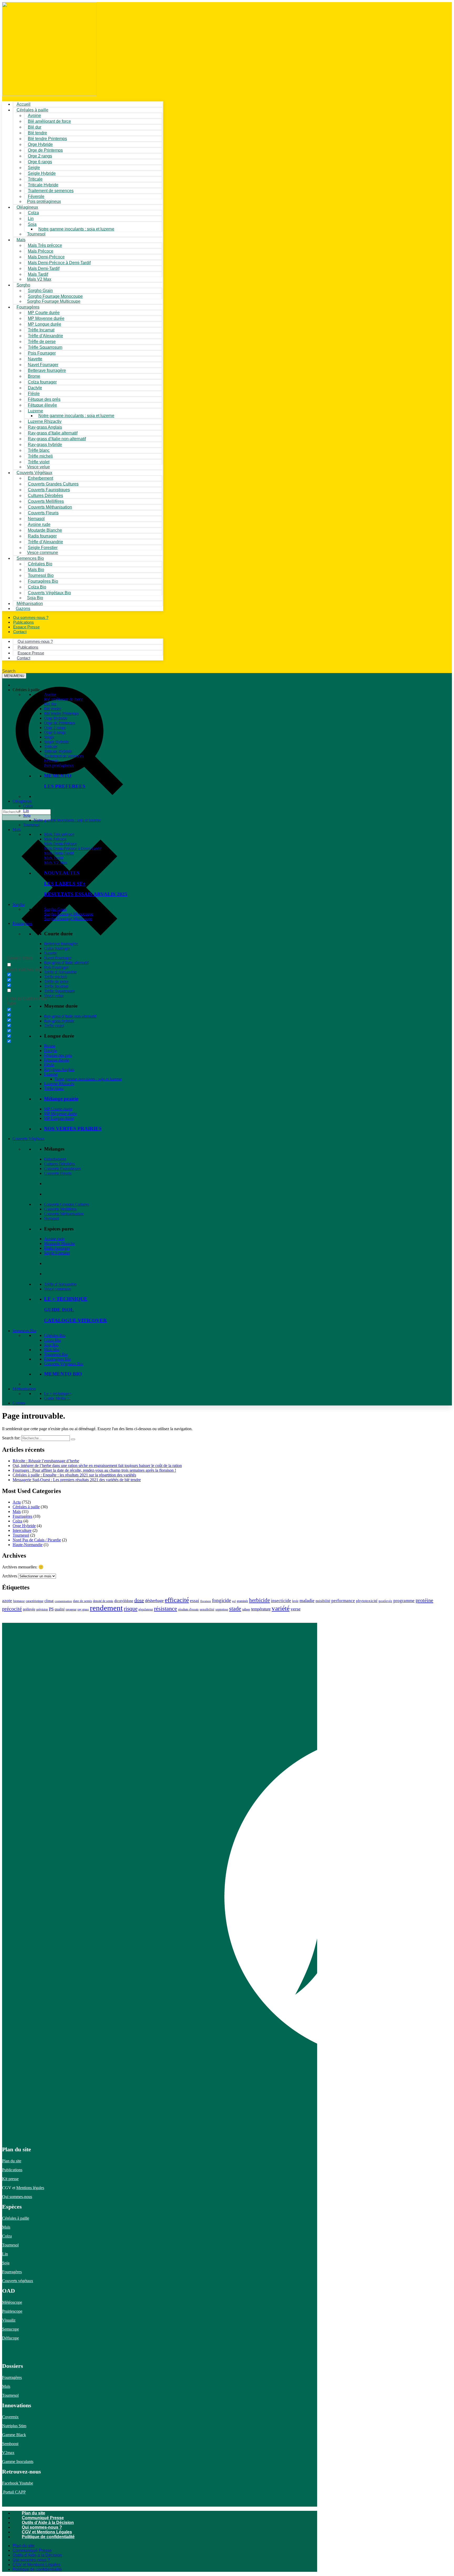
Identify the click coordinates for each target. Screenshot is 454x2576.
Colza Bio (53, 1340)
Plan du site (12, 2161)
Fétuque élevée (57, 1060)
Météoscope (12, 2302)
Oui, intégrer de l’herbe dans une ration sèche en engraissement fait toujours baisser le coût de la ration (97, 1466)
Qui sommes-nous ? (42, 2527)
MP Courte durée (58, 1109)
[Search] (73, 1439)
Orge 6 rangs (55, 732)
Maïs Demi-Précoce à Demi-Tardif (73, 848)
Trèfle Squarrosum (60, 991)
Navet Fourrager (58, 958)
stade (235, 1608)
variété (281, 1608)
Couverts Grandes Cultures (67, 1204)
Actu (17, 1502)
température (261, 1609)
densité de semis (103, 1601)
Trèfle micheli (56, 977)
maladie (307, 1600)
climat (49, 1601)
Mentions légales (30, 2188)
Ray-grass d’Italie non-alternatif (70, 1016)
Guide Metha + (57, 1398)
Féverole (51, 761)
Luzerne (51, 1074)
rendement (106, 1608)
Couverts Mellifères (60, 1209)
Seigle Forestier (57, 1253)
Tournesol (36, 234)
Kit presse (10, 2179)
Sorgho (23, 285)
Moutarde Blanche (60, 1243)
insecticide (281, 1601)
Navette (51, 953)
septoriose (222, 1609)
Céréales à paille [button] (26, 690)
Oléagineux (22, 801)
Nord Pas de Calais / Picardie (37, 1540)
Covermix (10, 2417)
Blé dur (50, 704)
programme (404, 1601)
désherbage (154, 1601)
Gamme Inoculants (18, 2462)
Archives (10, 1576)
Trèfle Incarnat (56, 986)
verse (296, 1609)
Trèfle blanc (54, 1088)
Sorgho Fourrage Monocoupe (69, 914)
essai (195, 1601)
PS (51, 1609)
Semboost (10, 2444)
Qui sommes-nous (17, 2197)
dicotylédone (124, 1601)
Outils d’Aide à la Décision (48, 2523)
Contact (20, 632)
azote (7, 1601)
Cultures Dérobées (60, 1164)
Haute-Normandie (28, 1545)
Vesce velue (54, 996)
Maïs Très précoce (59, 834)
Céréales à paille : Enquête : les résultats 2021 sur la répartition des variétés (74, 1475)
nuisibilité (323, 1601)
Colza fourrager (57, 948)
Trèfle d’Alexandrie (60, 972)
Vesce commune (58, 1289)
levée (295, 1601)
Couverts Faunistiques (63, 1169)
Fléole (49, 1065)
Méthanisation (24, 1389)
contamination (63, 1601)
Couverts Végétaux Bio (49, 593)
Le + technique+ (58, 1394)
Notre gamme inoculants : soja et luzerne (76, 229)
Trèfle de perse (56, 981)
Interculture (22, 1530)
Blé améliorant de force (49, 121)
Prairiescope (12, 2311)
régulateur (146, 1609)
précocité (12, 1609)
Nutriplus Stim (14, 2426)
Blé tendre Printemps (61, 713)
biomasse (19, 1601)
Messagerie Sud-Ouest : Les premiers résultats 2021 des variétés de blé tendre (77, 1480)
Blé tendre (53, 709)
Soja (32, 224)
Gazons (19, 1403)
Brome (50, 1046)
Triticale (51, 746)
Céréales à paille (26, 1507)
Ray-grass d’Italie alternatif (66, 963)
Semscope (11, 2329)
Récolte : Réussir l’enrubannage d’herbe (46, 1461)
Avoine (50, 694)
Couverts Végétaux (29, 1139)
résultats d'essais (188, 1609)
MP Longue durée (59, 1118)
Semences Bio (24, 1331)
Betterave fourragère (47, 370)
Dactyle (51, 1051)
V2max (8, 2453)
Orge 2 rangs (55, 728)
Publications (12, 2170)
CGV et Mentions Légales (47, 2532)
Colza (28, 806)
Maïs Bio (52, 1350)
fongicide (221, 1600)
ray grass (83, 1609)
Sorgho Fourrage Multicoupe (54, 301)
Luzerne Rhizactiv (59, 1084)
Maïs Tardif (54, 858)
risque (131, 1609)
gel (234, 1601)
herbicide (259, 1600)
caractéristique (35, 1601)
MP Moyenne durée (61, 1114)
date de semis (82, 1601)
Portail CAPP (14, 2492)
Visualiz (9, 2320)
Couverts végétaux (18, 2281)
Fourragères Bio (58, 1359)
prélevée (29, 1609)
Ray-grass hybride (59, 1021)
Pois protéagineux (44, 201)
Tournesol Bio (56, 1354)
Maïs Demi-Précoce (61, 844)
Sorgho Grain (55, 909)
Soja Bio (51, 1345)
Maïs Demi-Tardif (59, 853)
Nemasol (51, 1218)
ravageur (71, 1609)
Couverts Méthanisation (64, 1214)
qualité (60, 1609)
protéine (424, 1600)
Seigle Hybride (57, 742)
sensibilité (207, 1609)
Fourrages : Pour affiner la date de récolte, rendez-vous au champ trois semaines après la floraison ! (94, 1470)
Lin (26, 811)
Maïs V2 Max (39, 279)
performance (343, 1601)
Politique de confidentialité (48, 2537)
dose (139, 1600)
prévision (42, 1609)
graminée (242, 1601)
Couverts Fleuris (58, 1173)
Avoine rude (54, 1239)
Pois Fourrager (56, 967)
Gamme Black (14, 2435)
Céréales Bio (55, 1335)
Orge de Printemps (60, 723)
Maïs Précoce (55, 839)
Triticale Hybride (58, 751)
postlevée (385, 1601)
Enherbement (55, 1159)
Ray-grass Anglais (59, 1069)
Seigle (49, 737)
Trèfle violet (54, 1026)
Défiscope (11, 2338)
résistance (166, 1608)
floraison (206, 1601)
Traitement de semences (51, 191)
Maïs (21, 240)
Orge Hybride (56, 718)
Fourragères (22, 923)
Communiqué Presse (43, 2518)
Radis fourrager (57, 1248)
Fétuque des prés (58, 1055)
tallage (246, 1609)
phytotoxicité (367, 1601)
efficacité (177, 1600)
